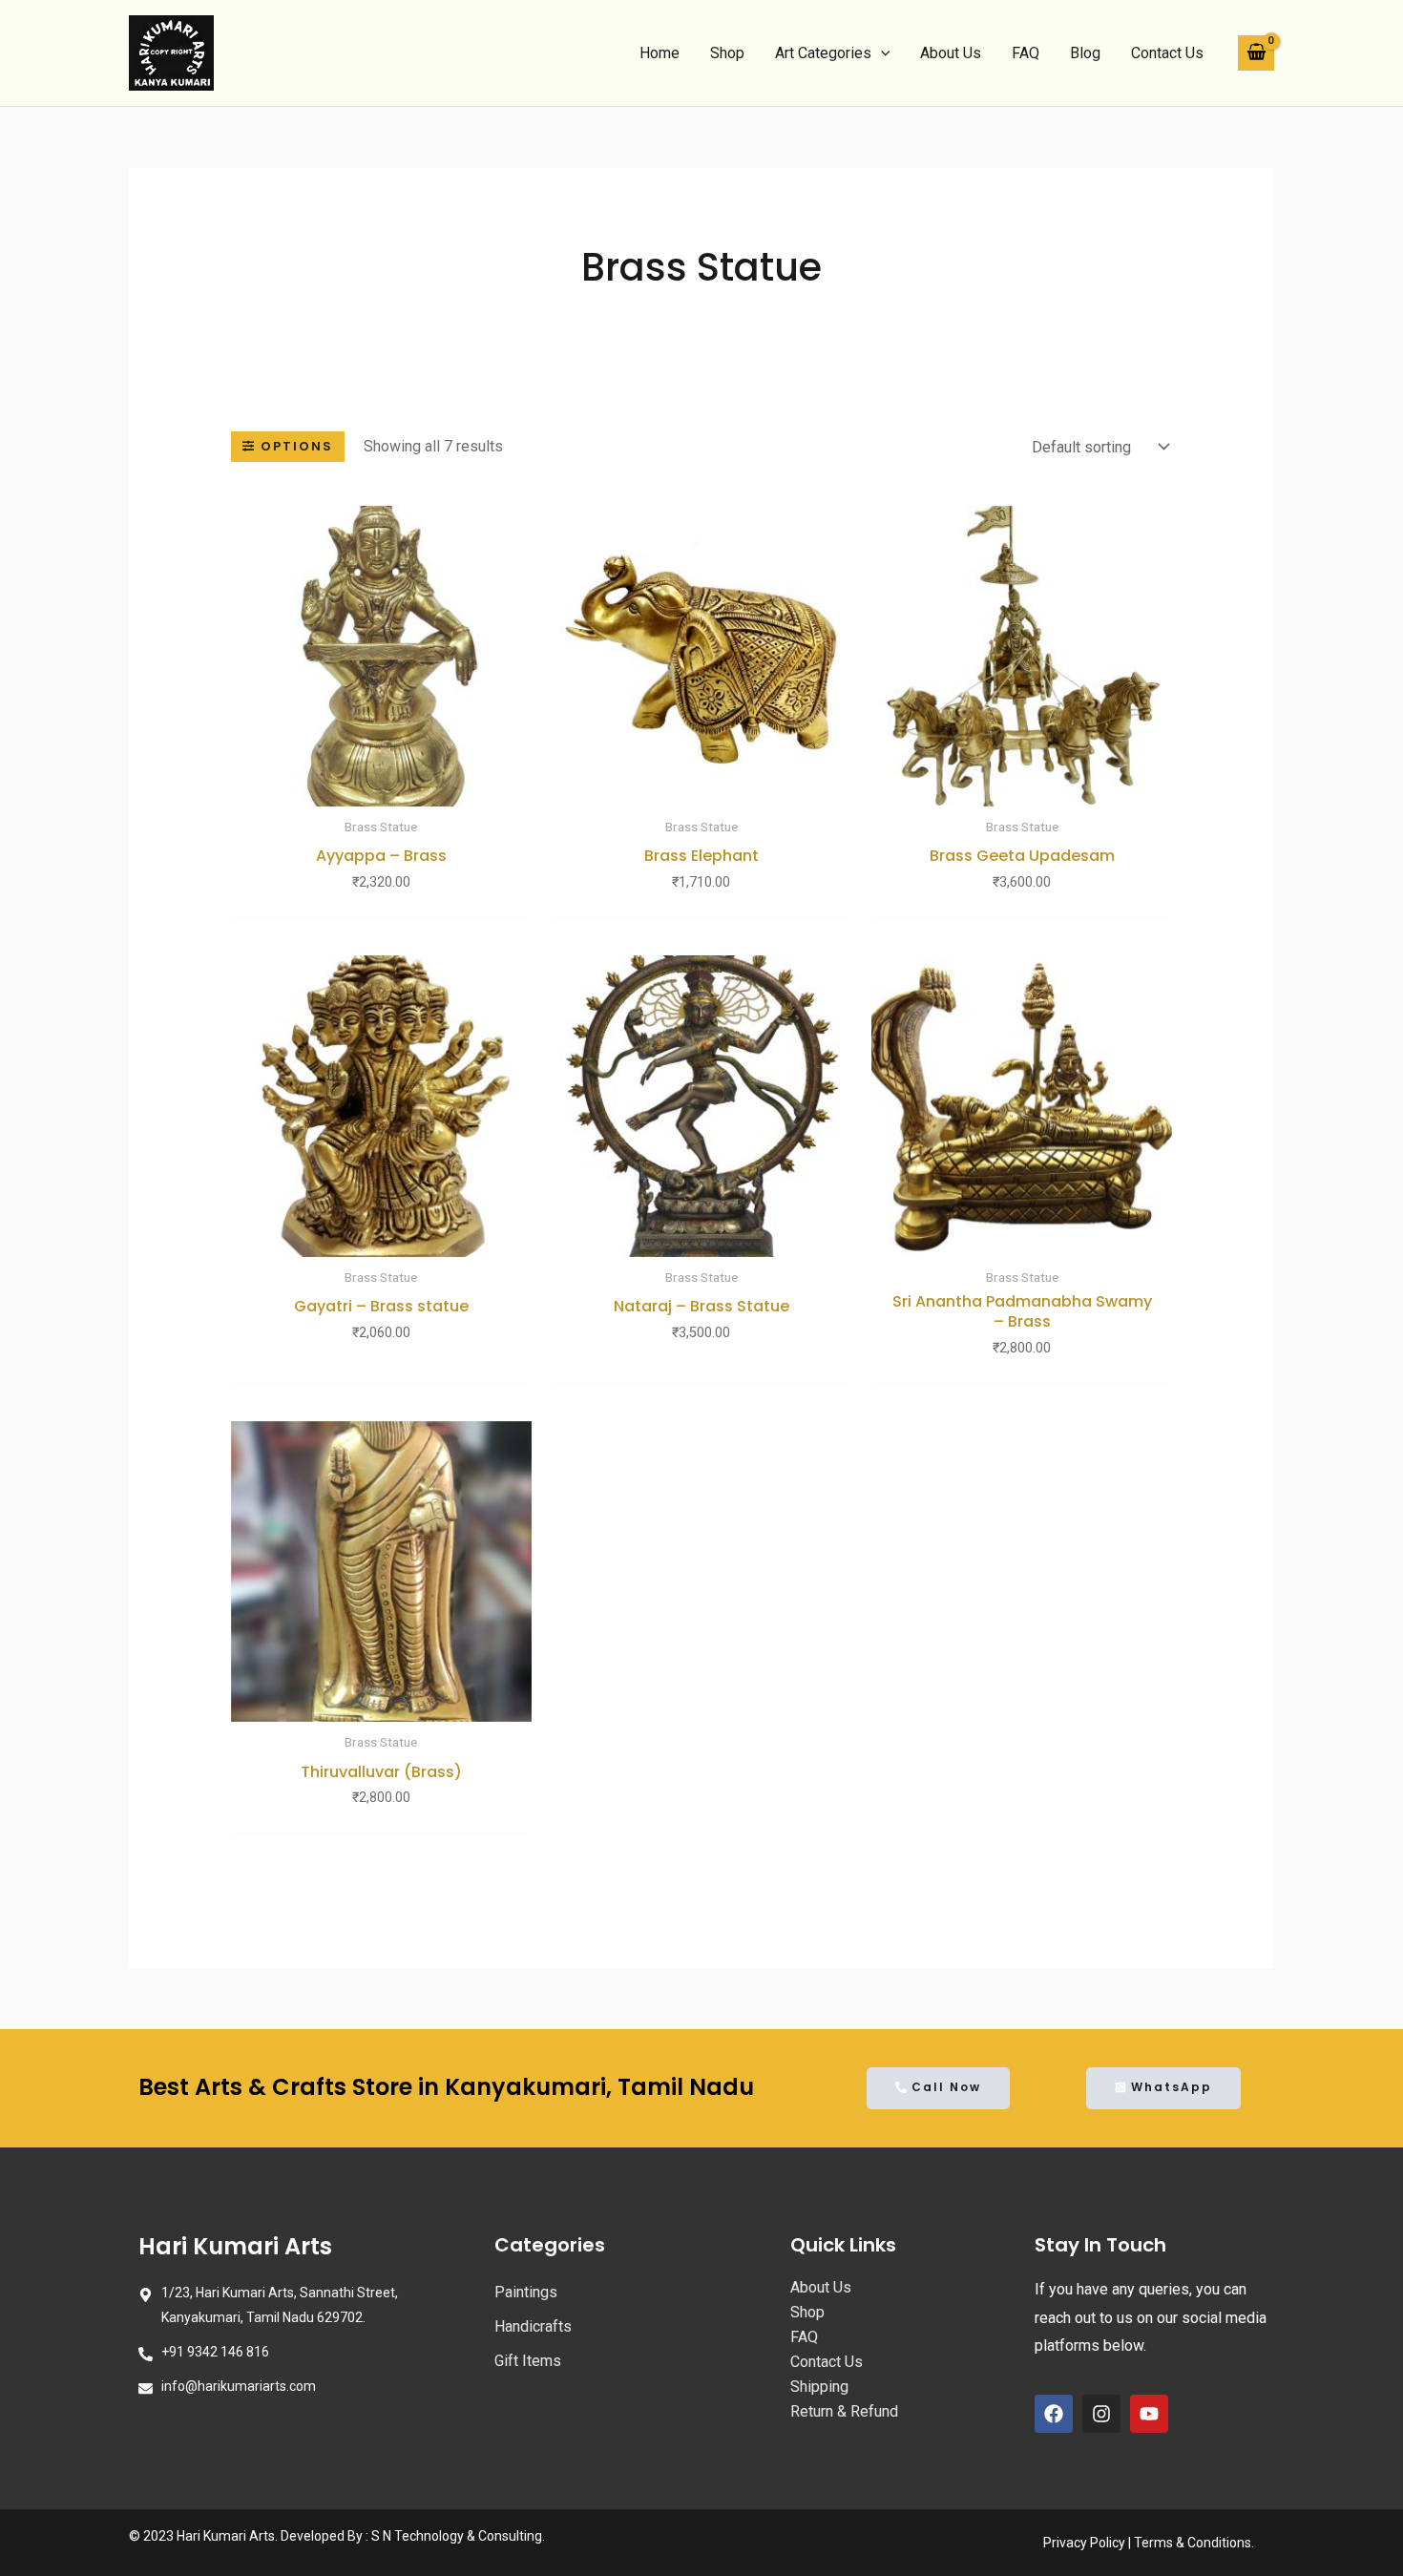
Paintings (526, 2292)
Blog (1085, 53)
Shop (727, 53)
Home (660, 53)
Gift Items (528, 2361)
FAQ (1026, 53)
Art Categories (823, 53)
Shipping (819, 2387)
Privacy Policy (1084, 2543)
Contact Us (1167, 53)
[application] (881, 53)
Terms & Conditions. (1194, 2543)
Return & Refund (844, 2411)
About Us (951, 53)
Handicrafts (533, 2326)
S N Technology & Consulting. (458, 2536)
